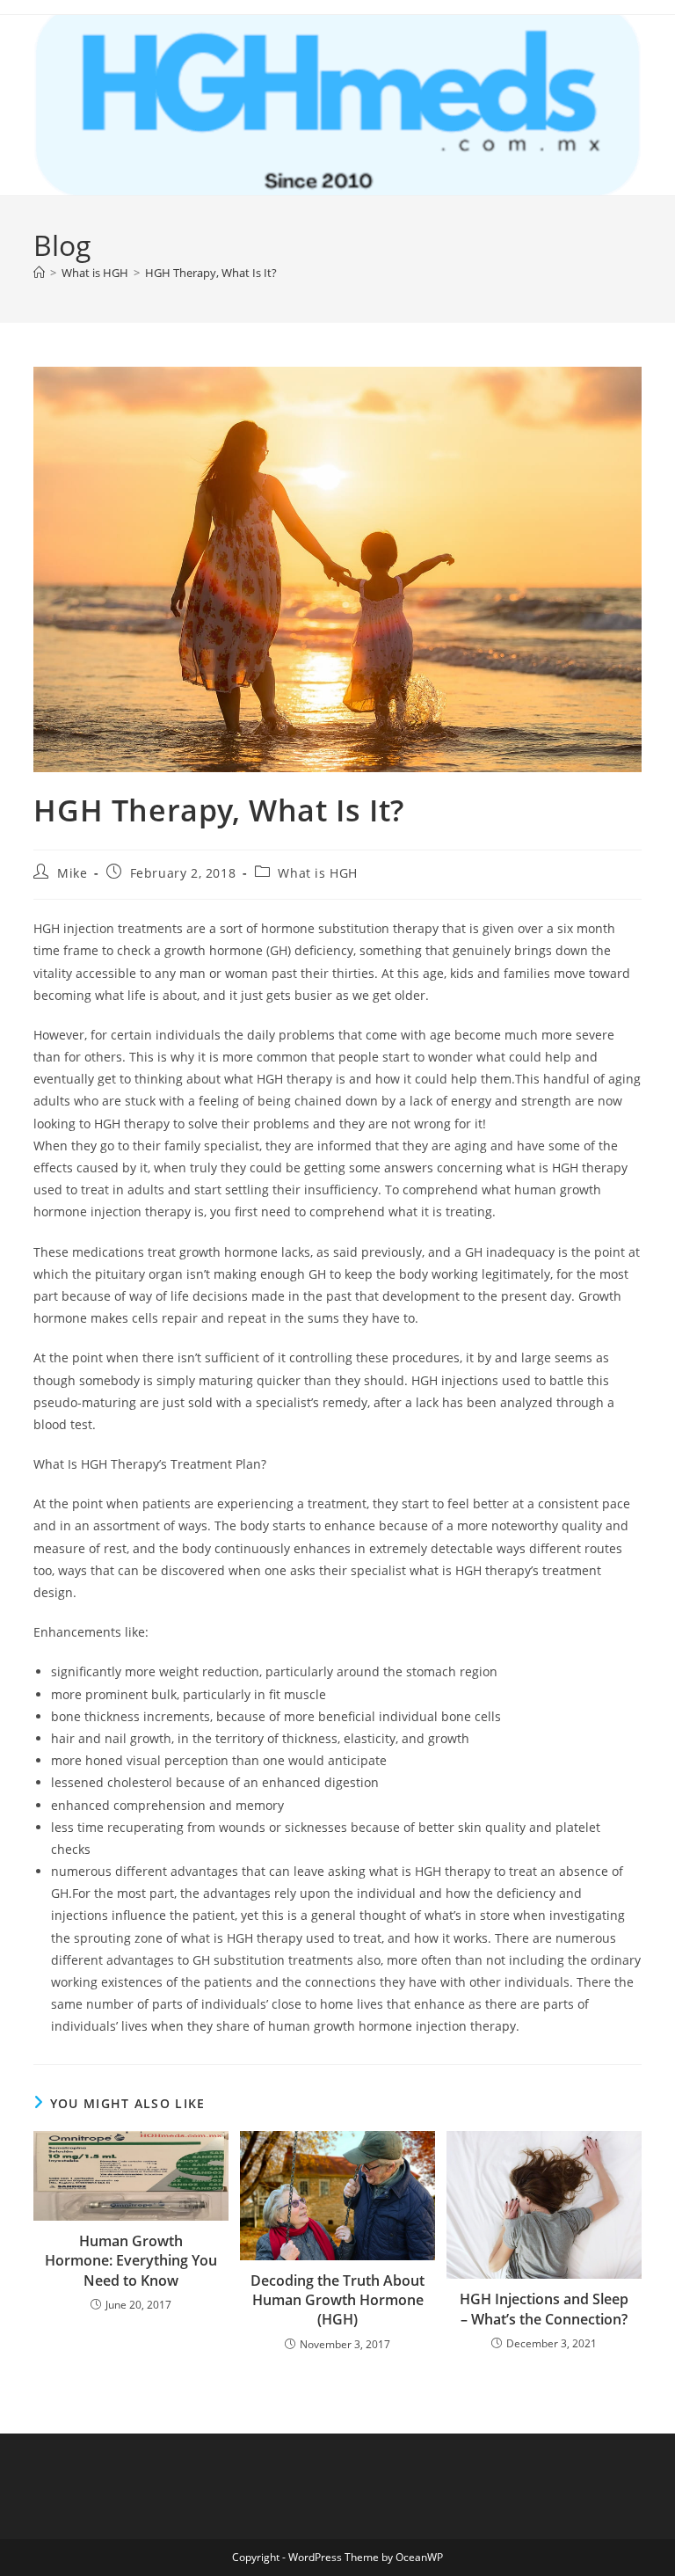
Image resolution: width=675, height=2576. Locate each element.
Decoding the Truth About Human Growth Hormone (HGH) (337, 2300)
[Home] (39, 273)
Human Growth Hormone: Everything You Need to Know (131, 2261)
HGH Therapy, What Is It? (211, 273)
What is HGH (318, 873)
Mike (72, 873)
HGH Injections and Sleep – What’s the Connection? (544, 2309)
